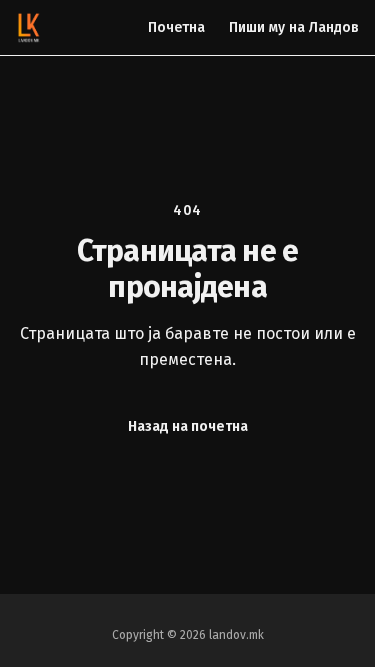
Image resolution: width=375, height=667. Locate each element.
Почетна (176, 27)
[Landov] (29, 28)
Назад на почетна (188, 426)
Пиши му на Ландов (294, 27)
